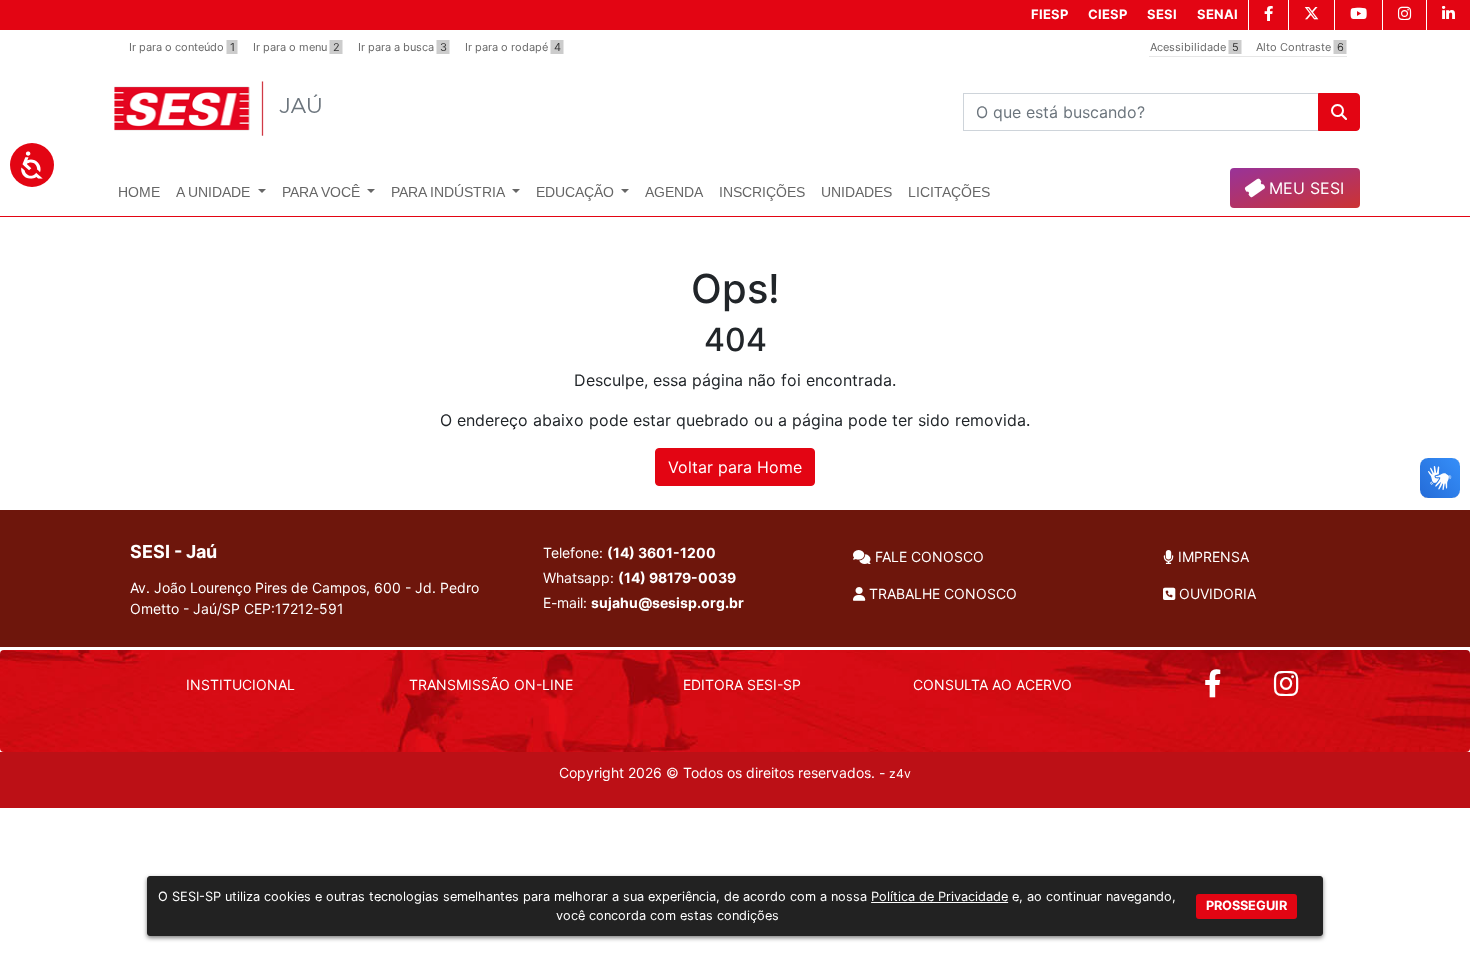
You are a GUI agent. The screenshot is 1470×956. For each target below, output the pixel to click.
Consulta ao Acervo (992, 684)
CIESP (1107, 14)
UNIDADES (856, 192)
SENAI (1217, 14)
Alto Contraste (1300, 47)
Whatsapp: (639, 577)
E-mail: (643, 602)
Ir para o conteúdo (182, 47)
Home (139, 192)
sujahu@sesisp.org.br (667, 602)
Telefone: (629, 552)
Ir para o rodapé (513, 47)
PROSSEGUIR (1246, 904)
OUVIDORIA (1215, 593)
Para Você (323, 192)
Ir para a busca (402, 47)
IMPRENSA (1211, 556)
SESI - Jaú (173, 551)
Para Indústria (449, 192)
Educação (577, 192)
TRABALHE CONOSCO (941, 593)
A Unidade (215, 192)
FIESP (1049, 14)
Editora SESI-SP (742, 684)
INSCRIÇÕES (762, 192)
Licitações (949, 192)
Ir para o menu (296, 47)
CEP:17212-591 (294, 608)
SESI (1162, 14)
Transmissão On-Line (491, 684)
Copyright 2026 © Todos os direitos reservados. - (735, 772)
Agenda (674, 192)
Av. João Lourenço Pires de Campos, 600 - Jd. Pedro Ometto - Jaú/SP (304, 598)
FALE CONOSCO (927, 556)
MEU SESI (1304, 188)
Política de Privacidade (939, 896)
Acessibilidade (1194, 47)
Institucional (240, 684)
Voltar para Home (735, 467)
